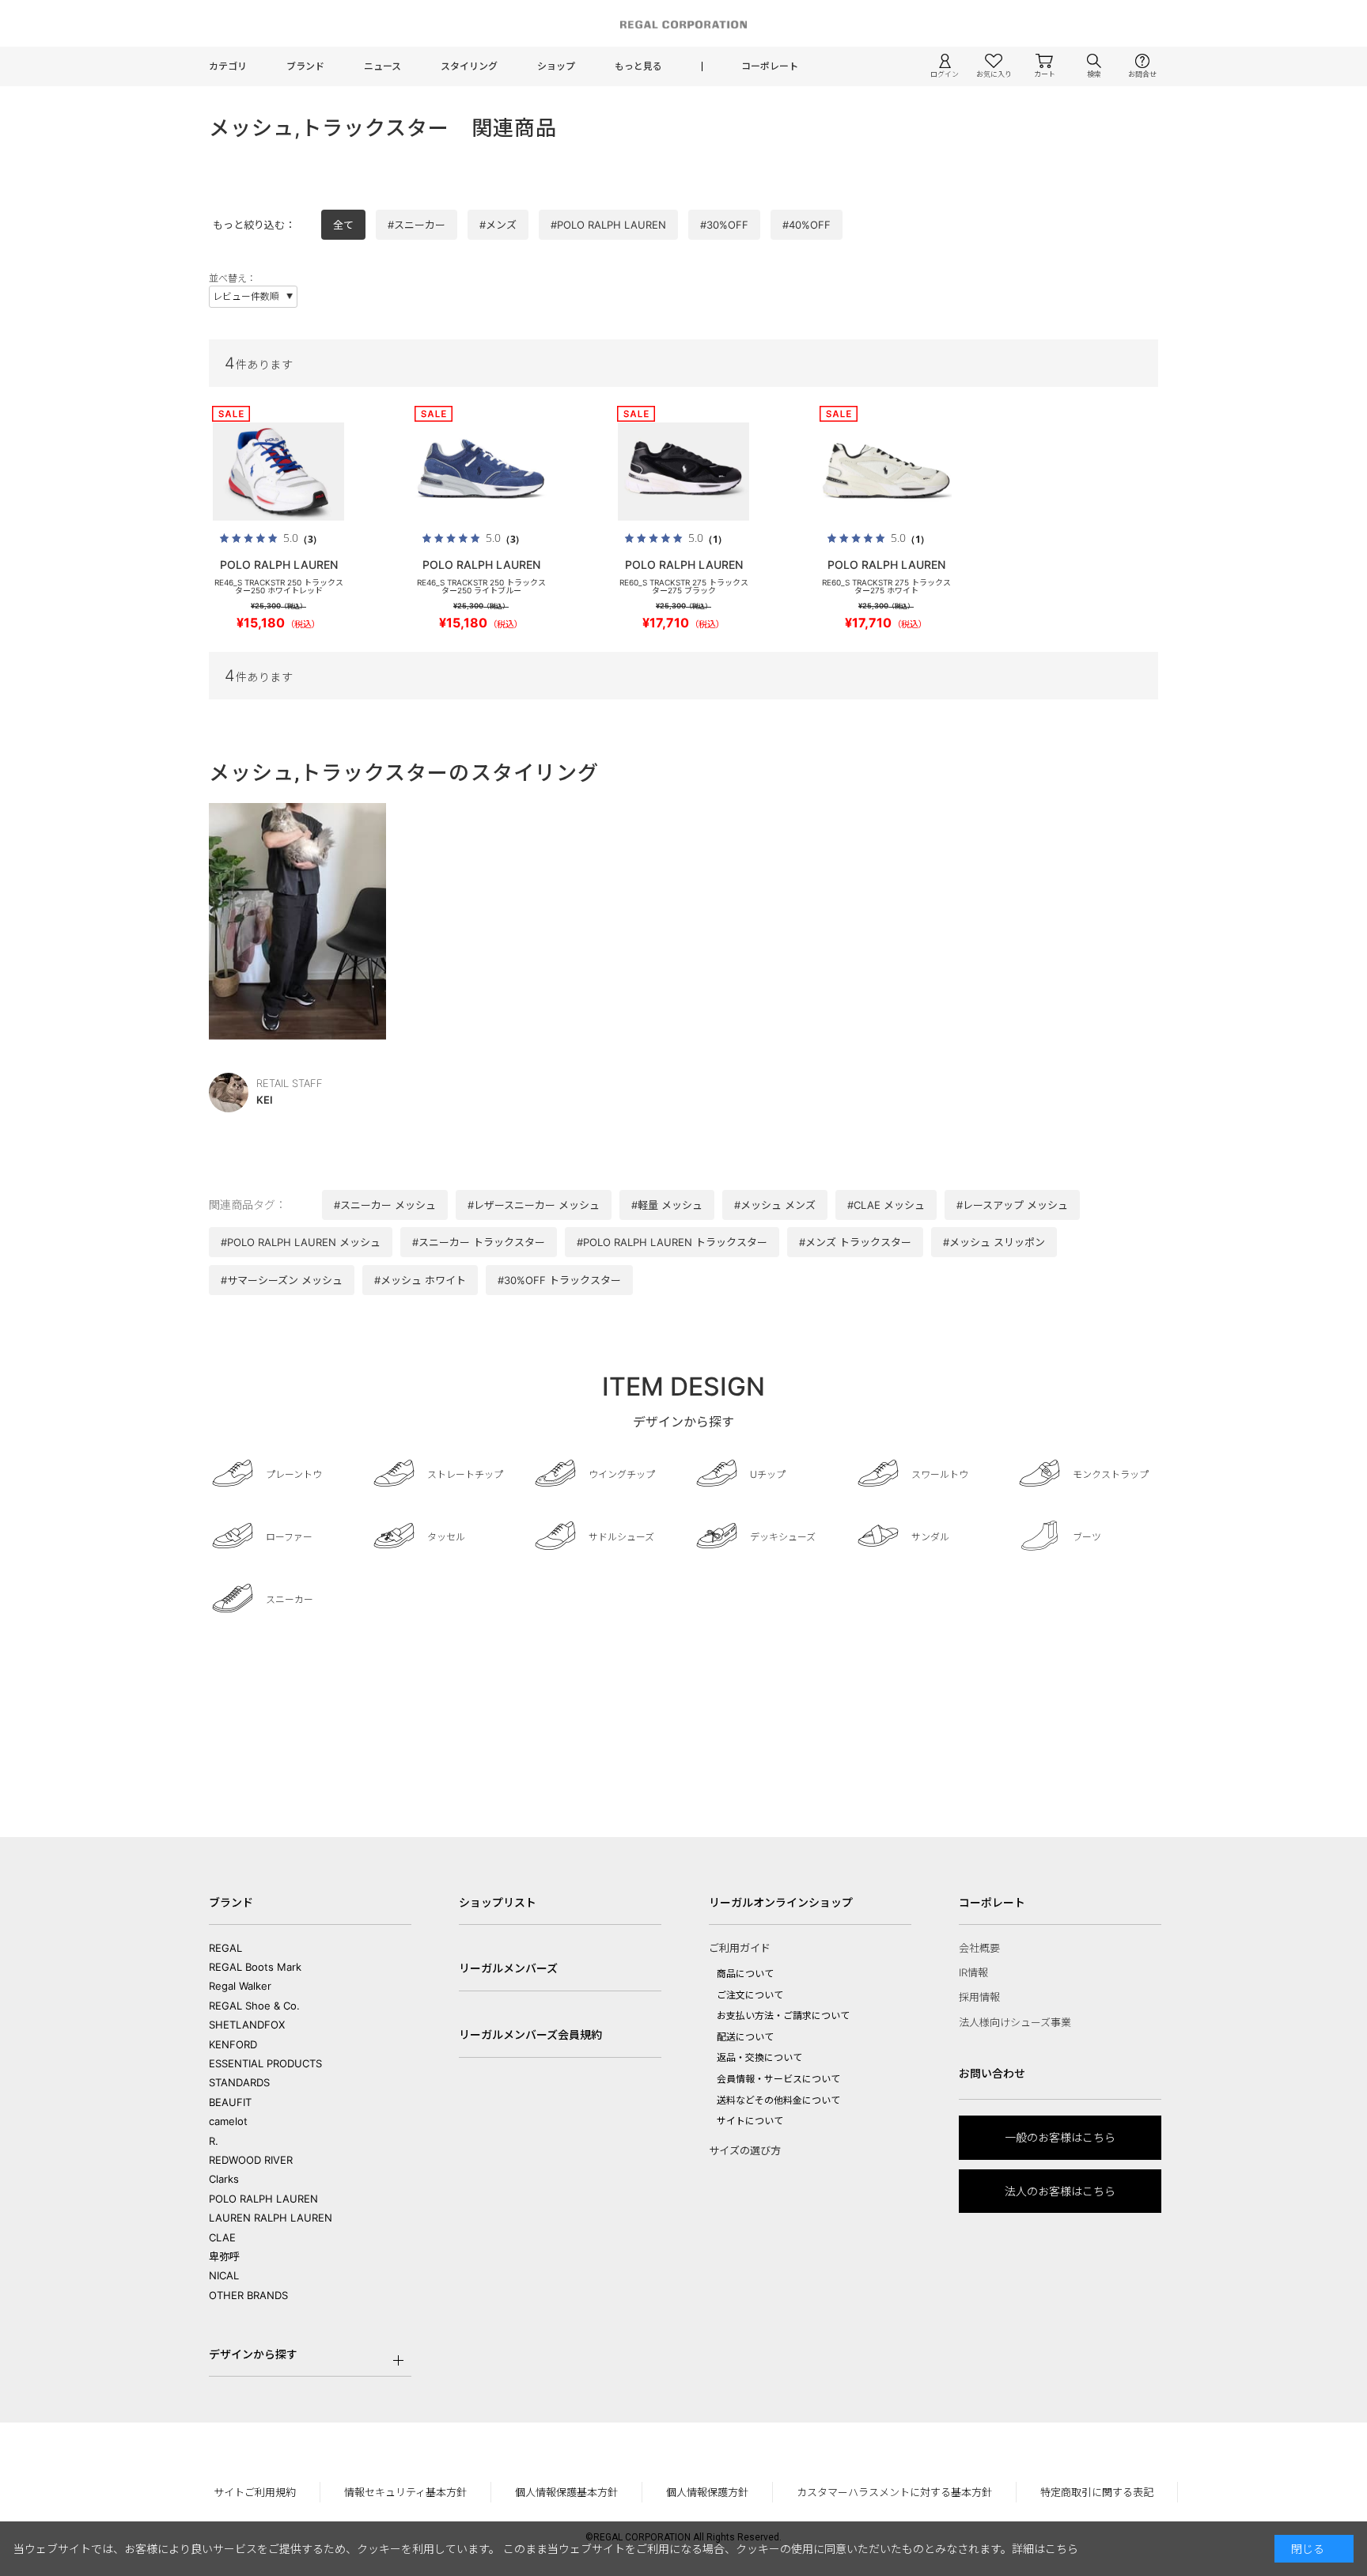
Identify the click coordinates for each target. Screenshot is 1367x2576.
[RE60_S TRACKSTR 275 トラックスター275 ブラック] (683, 472)
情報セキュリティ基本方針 (405, 2492)
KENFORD (233, 2044)
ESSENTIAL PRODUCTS (265, 2063)
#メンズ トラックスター (855, 1242)
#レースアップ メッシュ (1012, 1205)
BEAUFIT (230, 2102)
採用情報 (979, 1997)
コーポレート (770, 66)
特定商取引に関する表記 (1097, 2492)
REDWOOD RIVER (251, 2160)
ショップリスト (498, 1902)
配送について (745, 2037)
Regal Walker (240, 1986)
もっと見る (638, 66)
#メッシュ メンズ (775, 1205)
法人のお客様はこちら (1060, 2191)
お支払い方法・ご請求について (783, 2015)
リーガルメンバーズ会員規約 (530, 2034)
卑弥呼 (224, 2256)
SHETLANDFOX (247, 2025)
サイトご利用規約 (255, 2492)
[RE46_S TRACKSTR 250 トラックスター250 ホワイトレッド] (278, 472)
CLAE (222, 2237)
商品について (745, 1974)
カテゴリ (228, 66)
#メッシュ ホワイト (420, 1280)
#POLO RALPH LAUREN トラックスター (672, 1242)
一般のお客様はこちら (1060, 2137)
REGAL (225, 1948)
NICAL (224, 2275)
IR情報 (973, 1972)
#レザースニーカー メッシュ (534, 1205)
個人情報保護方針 (707, 2492)
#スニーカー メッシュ (385, 1205)
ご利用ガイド (740, 1948)
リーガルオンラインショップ (781, 1902)
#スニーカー (417, 225)
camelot (228, 2121)
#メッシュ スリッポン (994, 1242)
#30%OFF (724, 225)
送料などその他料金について (778, 2100)
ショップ (556, 66)
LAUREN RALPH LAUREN (271, 2218)
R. (214, 2141)
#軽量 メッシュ (667, 1205)
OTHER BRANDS (248, 2295)
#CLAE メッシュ (886, 1205)
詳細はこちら (1045, 2549)
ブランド (305, 66)
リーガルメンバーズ (508, 1968)
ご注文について (750, 1995)
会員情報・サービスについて (778, 2079)
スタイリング (469, 66)
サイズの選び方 (745, 2150)
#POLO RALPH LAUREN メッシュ (301, 1242)
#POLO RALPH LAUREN (608, 225)
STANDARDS (239, 2082)
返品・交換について (759, 2057)
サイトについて (750, 2121)
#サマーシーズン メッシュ (282, 1280)
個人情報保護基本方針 (566, 2492)
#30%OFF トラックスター (559, 1280)
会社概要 (979, 1948)
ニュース (382, 66)
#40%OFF (807, 225)
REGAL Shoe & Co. (254, 2006)
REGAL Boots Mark (255, 1967)
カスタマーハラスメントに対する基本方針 (894, 2492)
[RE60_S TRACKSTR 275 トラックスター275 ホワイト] (886, 472)
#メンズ (498, 225)
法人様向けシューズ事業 (1015, 2022)
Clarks (224, 2179)
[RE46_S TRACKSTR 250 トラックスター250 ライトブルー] (481, 472)
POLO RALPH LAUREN (263, 2199)
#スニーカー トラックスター (479, 1242)
